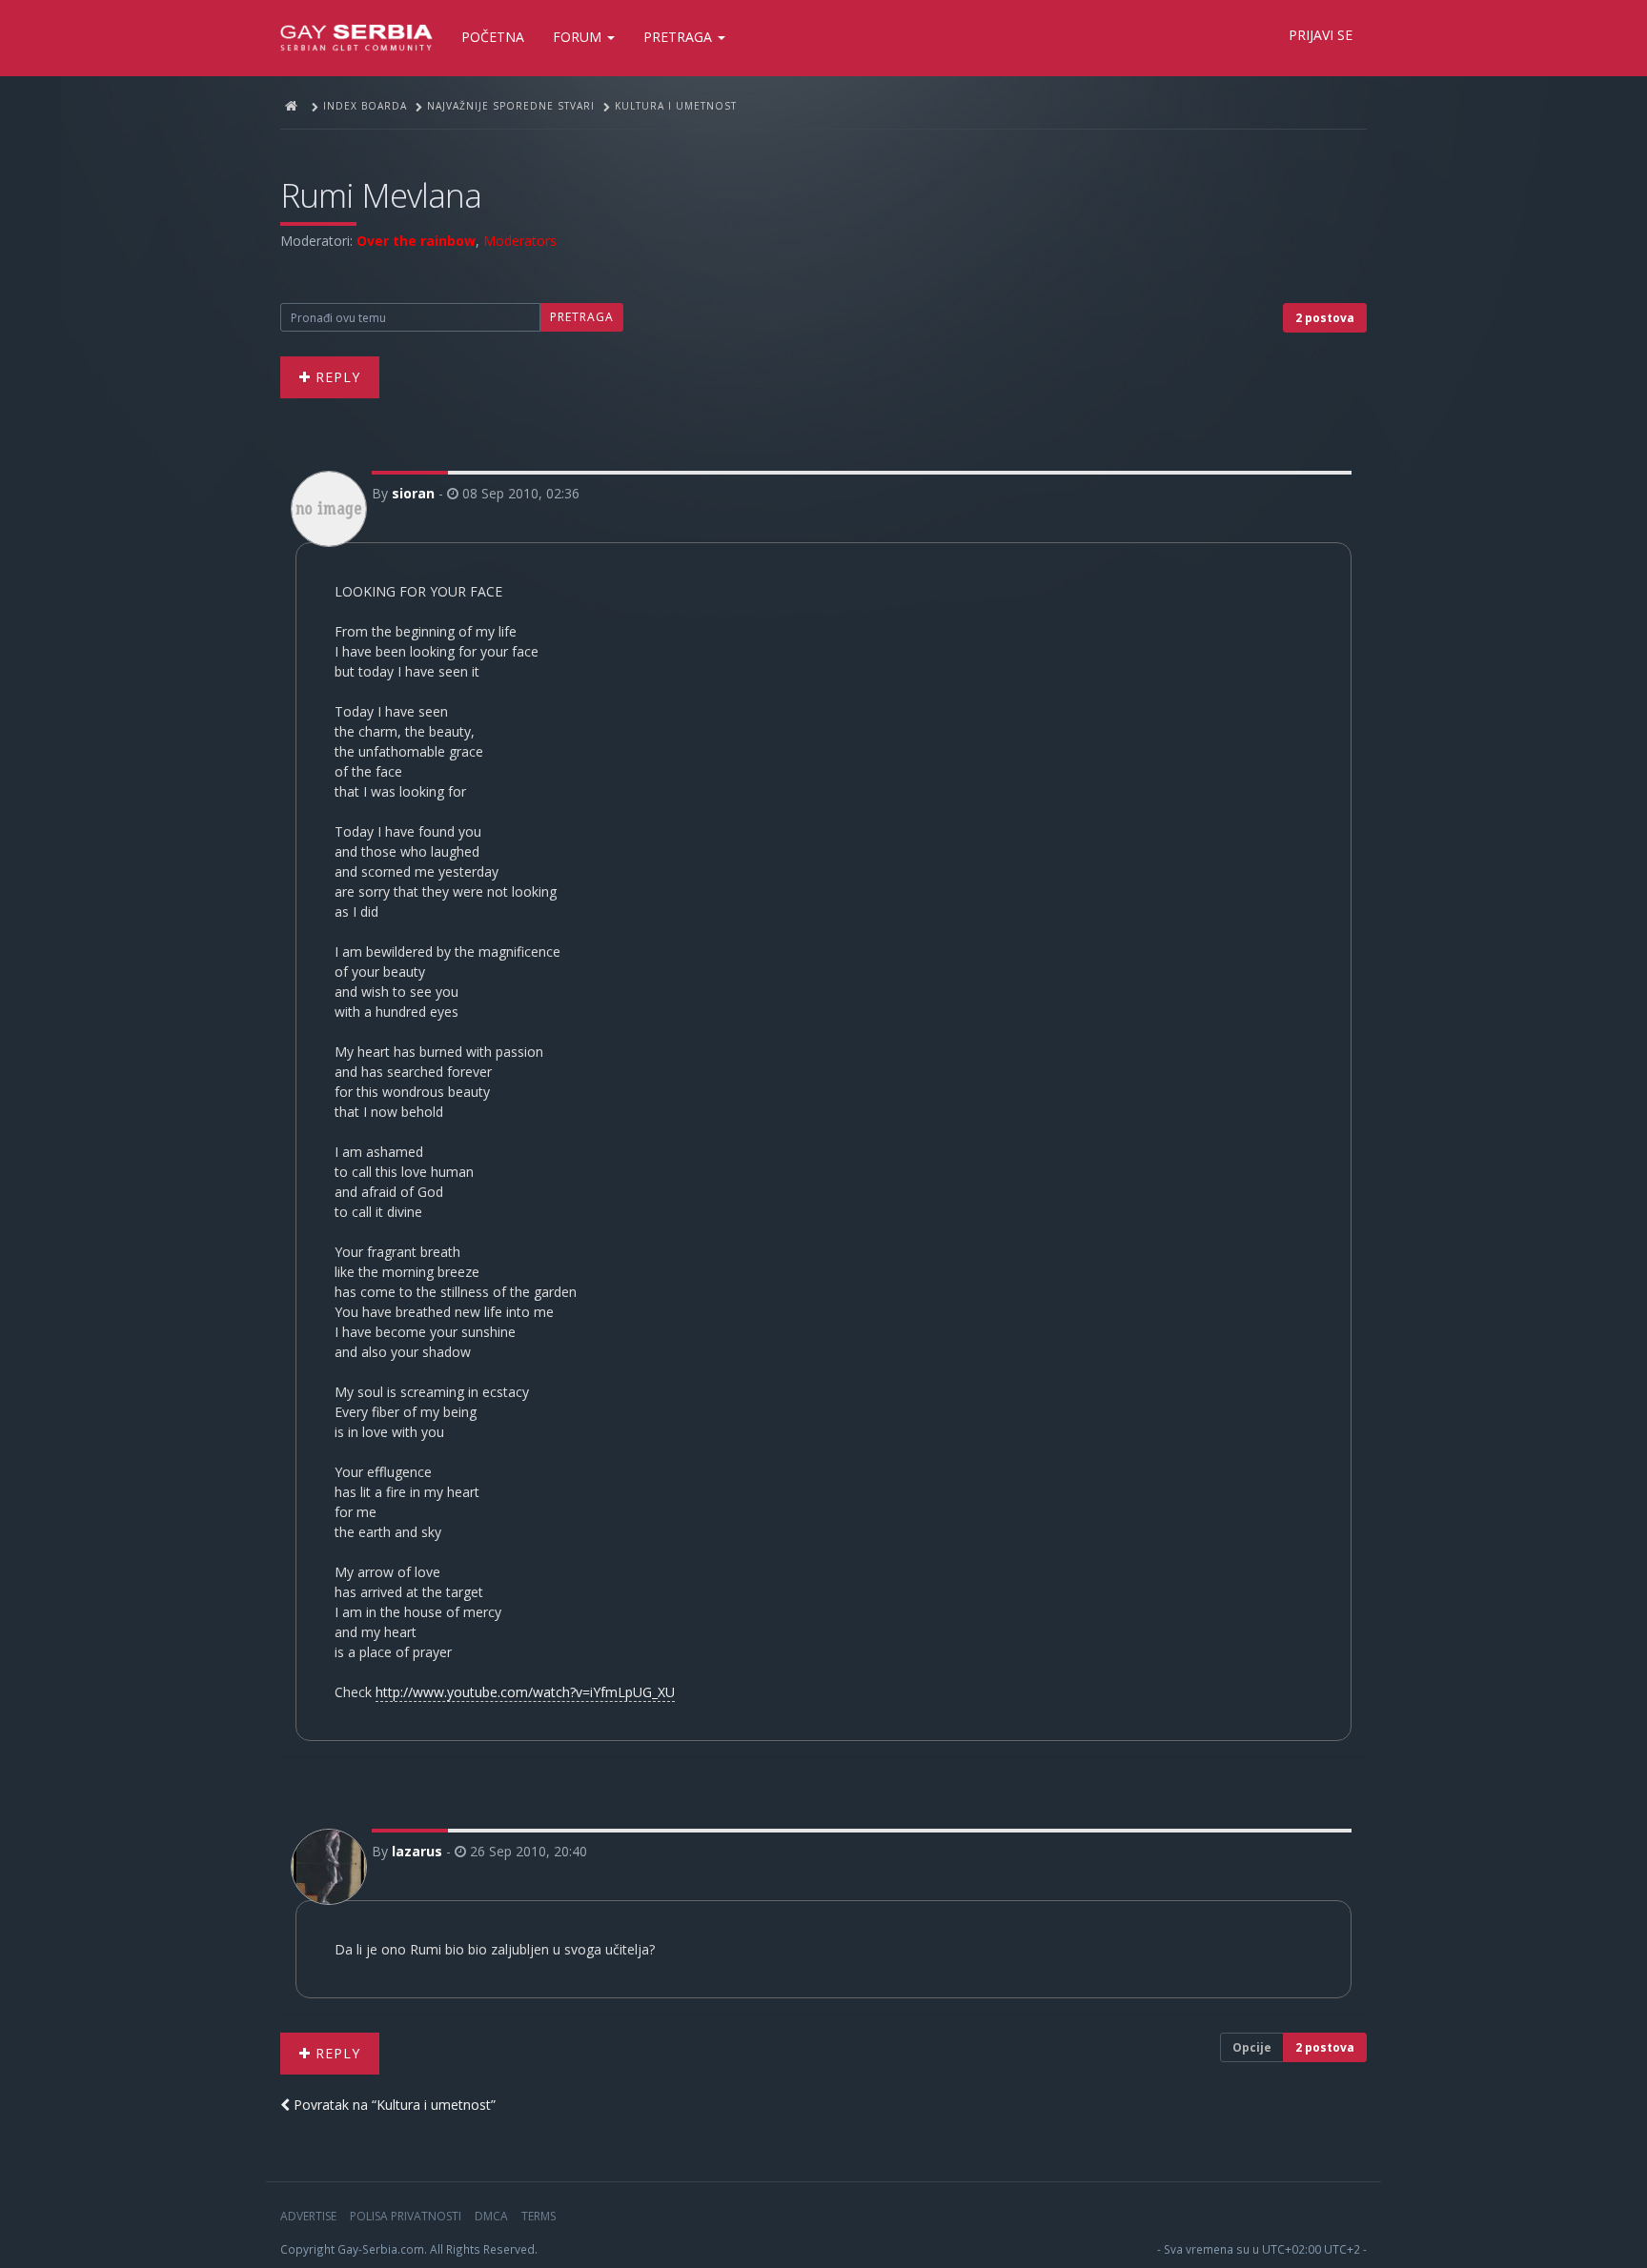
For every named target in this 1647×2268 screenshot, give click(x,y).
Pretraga (680, 37)
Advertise (308, 2216)
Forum (579, 37)
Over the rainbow (416, 241)
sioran (413, 493)
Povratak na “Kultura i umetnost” (393, 2105)
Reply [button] (335, 377)
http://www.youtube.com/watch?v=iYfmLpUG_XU (525, 1692)
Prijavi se (1321, 35)
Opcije (1252, 2047)
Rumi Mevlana (381, 195)
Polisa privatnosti (406, 2216)
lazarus (417, 1851)
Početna (493, 37)
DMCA (491, 2216)
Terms (539, 2216)
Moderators (520, 241)
